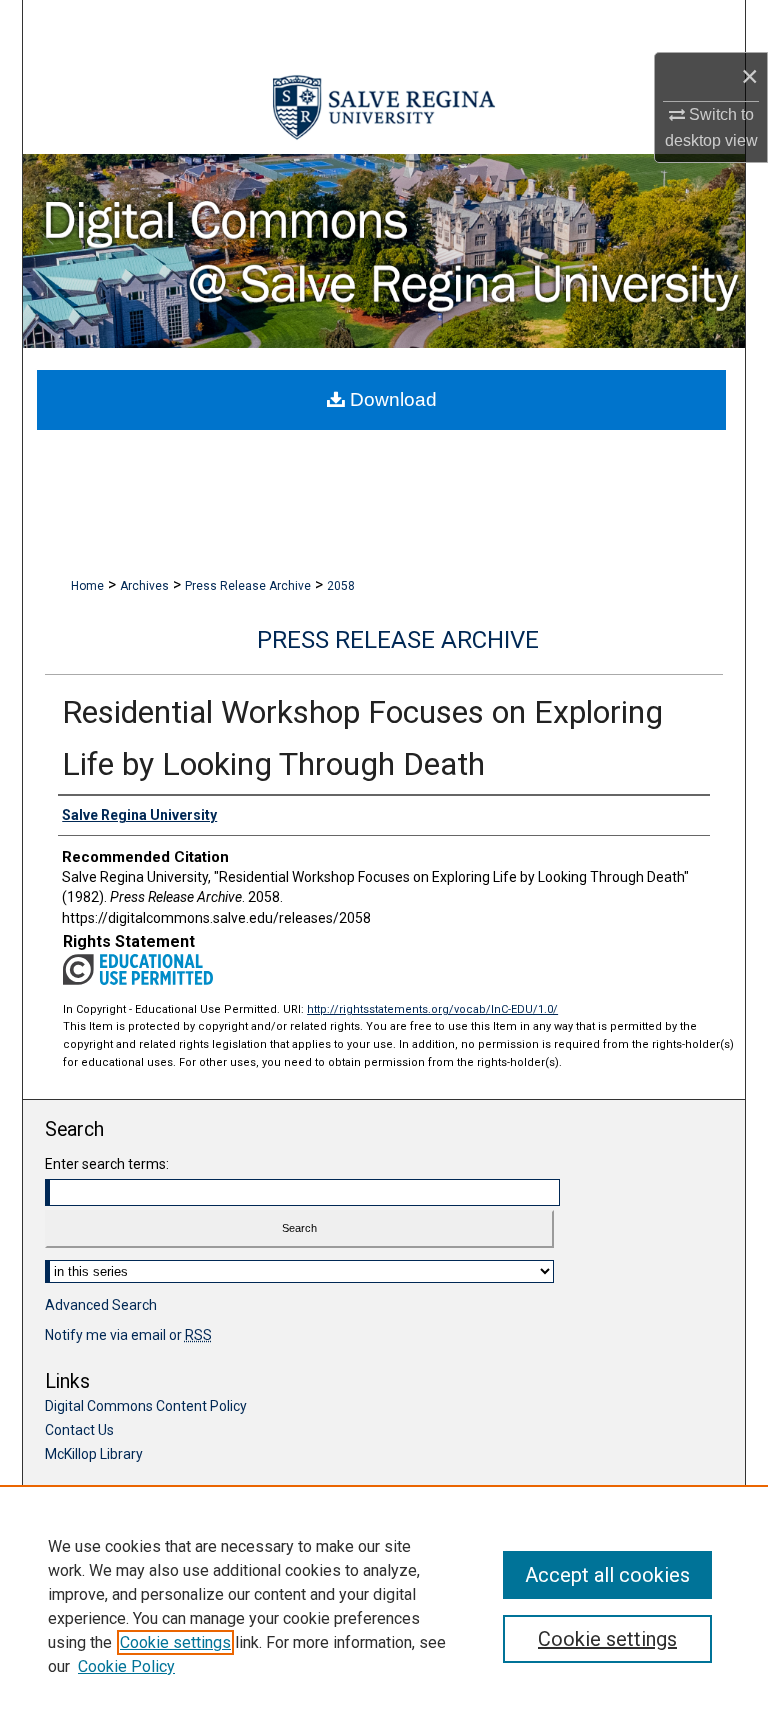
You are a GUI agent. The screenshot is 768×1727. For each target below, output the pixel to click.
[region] (384, 1606)
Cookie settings (175, 1642)
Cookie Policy (126, 1666)
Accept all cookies (607, 1575)
